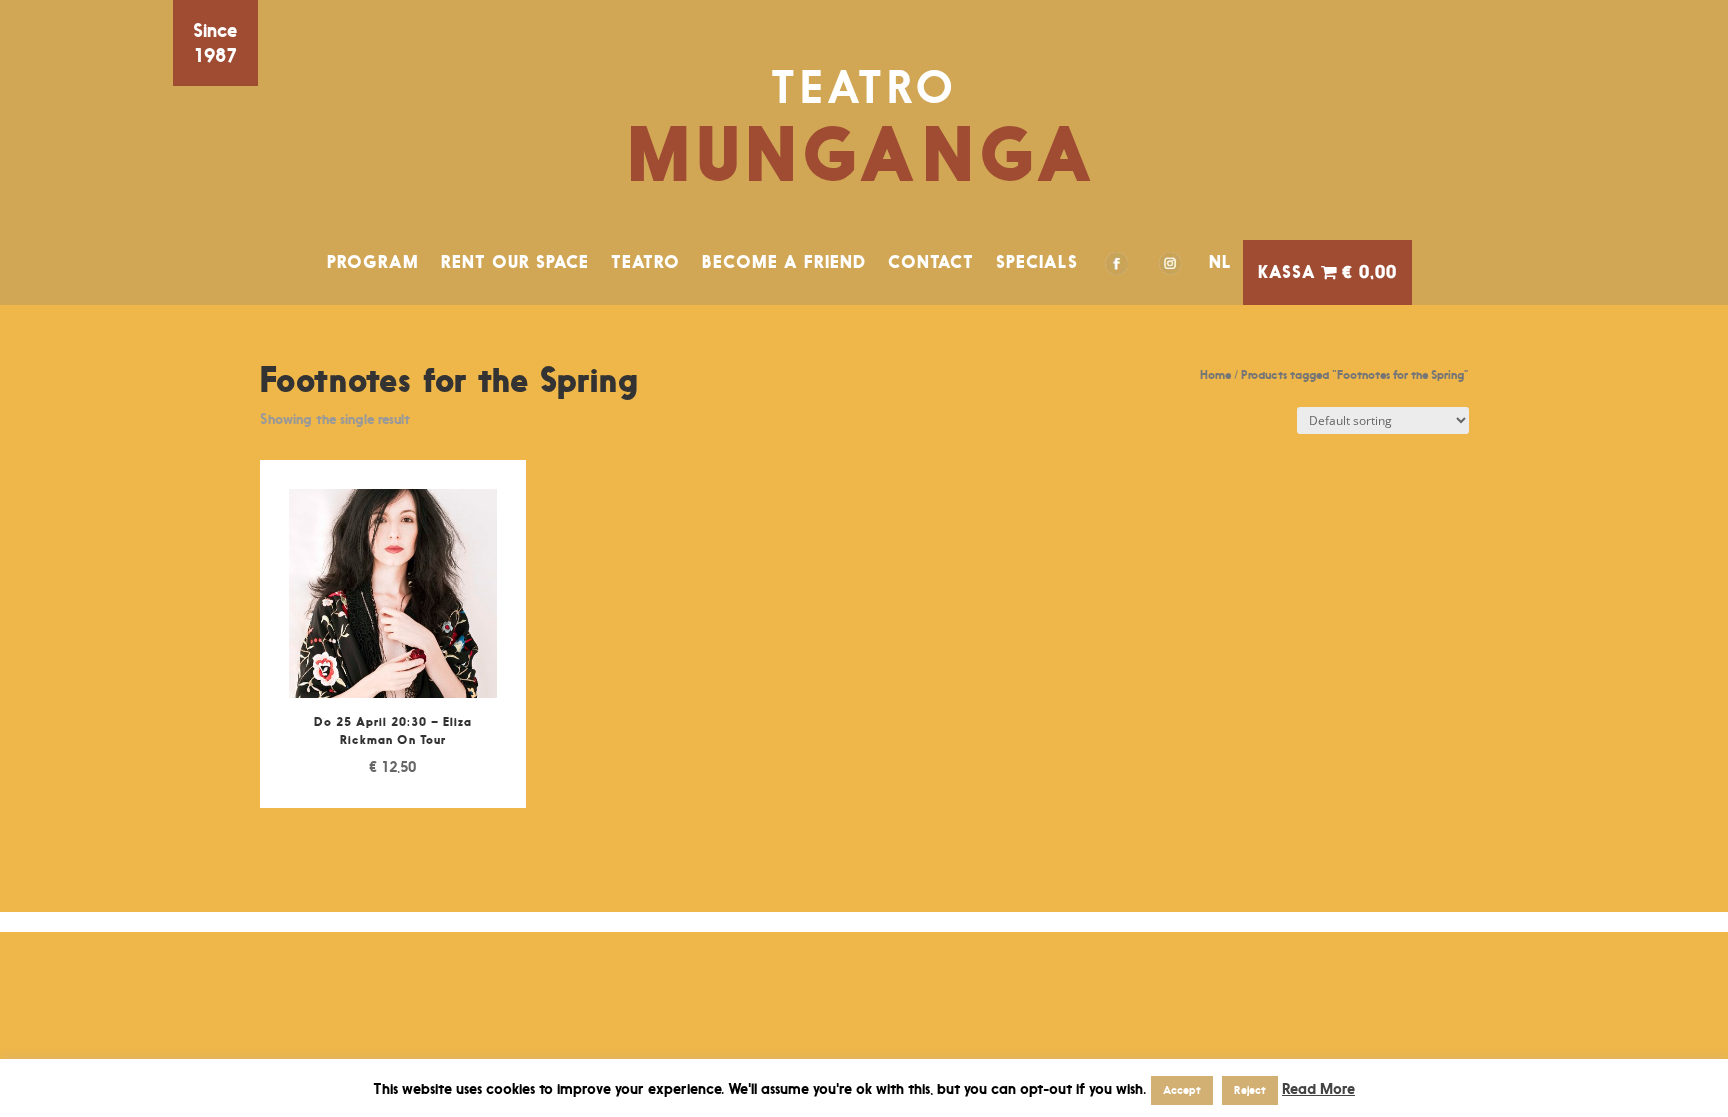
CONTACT (931, 262)
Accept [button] (1182, 1090)
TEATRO (645, 262)
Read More (1318, 1088)
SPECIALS (1037, 262)
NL (1220, 262)
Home (1215, 374)
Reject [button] (1250, 1090)
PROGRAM (373, 262)
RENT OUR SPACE (515, 262)
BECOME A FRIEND (784, 262)
